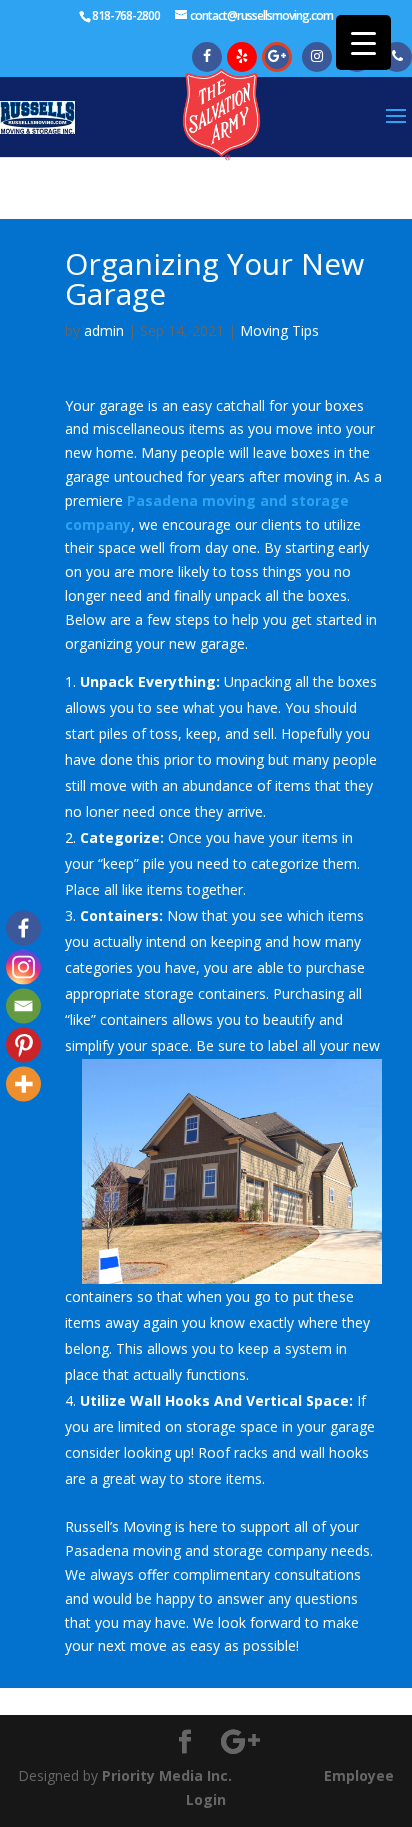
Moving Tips (279, 330)
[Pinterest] (23, 1044)
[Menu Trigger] (363, 42)
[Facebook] (23, 927)
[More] (23, 1083)
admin (104, 330)
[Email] (23, 1005)
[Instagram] (23, 966)
